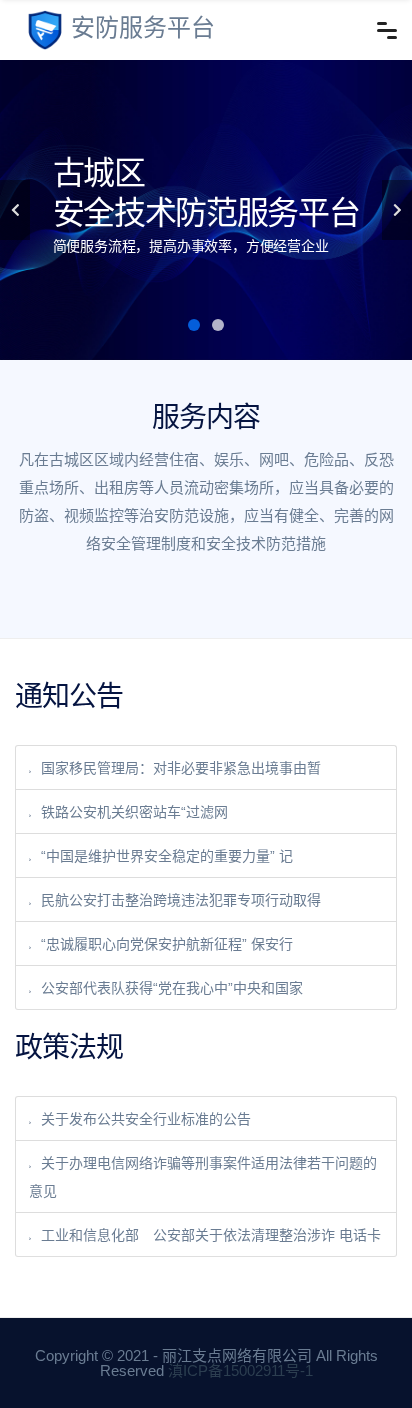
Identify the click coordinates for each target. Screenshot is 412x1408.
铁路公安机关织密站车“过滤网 (134, 812)
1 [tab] (194, 325)
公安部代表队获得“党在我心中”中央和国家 (172, 988)
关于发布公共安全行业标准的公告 (146, 1119)
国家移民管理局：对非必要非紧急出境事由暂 (181, 768)
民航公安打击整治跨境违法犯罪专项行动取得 (181, 900)
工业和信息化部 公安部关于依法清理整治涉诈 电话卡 (211, 1235)
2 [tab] (218, 325)
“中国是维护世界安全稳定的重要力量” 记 (167, 856)
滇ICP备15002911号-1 (240, 1370)
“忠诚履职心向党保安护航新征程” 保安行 (167, 944)
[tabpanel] (206, 210)
